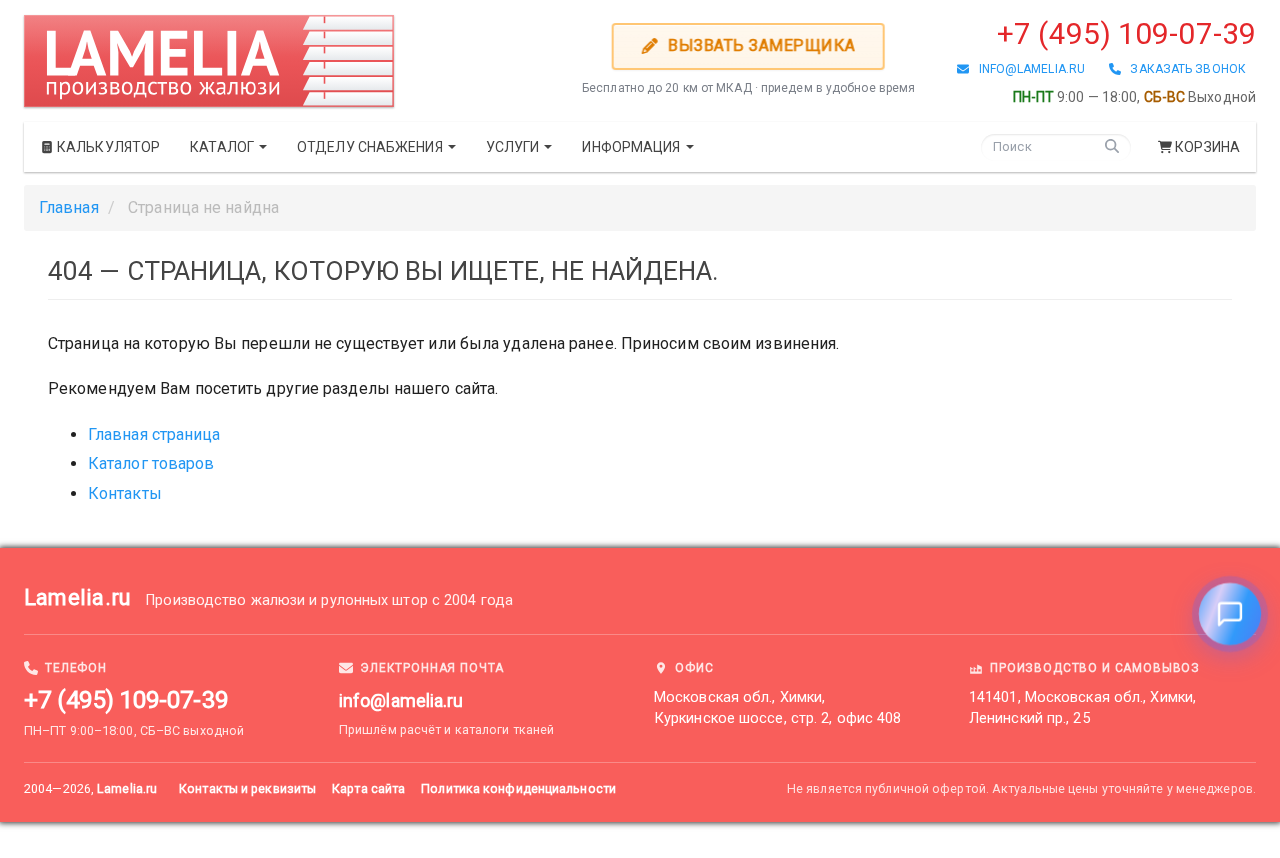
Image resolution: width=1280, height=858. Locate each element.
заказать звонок (1183, 69)
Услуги (514, 147)
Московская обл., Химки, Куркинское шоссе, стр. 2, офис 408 (777, 708)
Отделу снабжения (371, 147)
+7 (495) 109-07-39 (1126, 33)
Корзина (1207, 147)
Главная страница (154, 434)
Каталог (223, 147)
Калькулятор (107, 147)
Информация (632, 147)
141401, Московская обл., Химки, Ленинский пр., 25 (1082, 708)
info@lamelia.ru (1027, 69)
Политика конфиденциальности (518, 788)
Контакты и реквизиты (247, 788)
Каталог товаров (151, 463)
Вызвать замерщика (760, 45)
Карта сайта (368, 788)
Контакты (125, 493)
